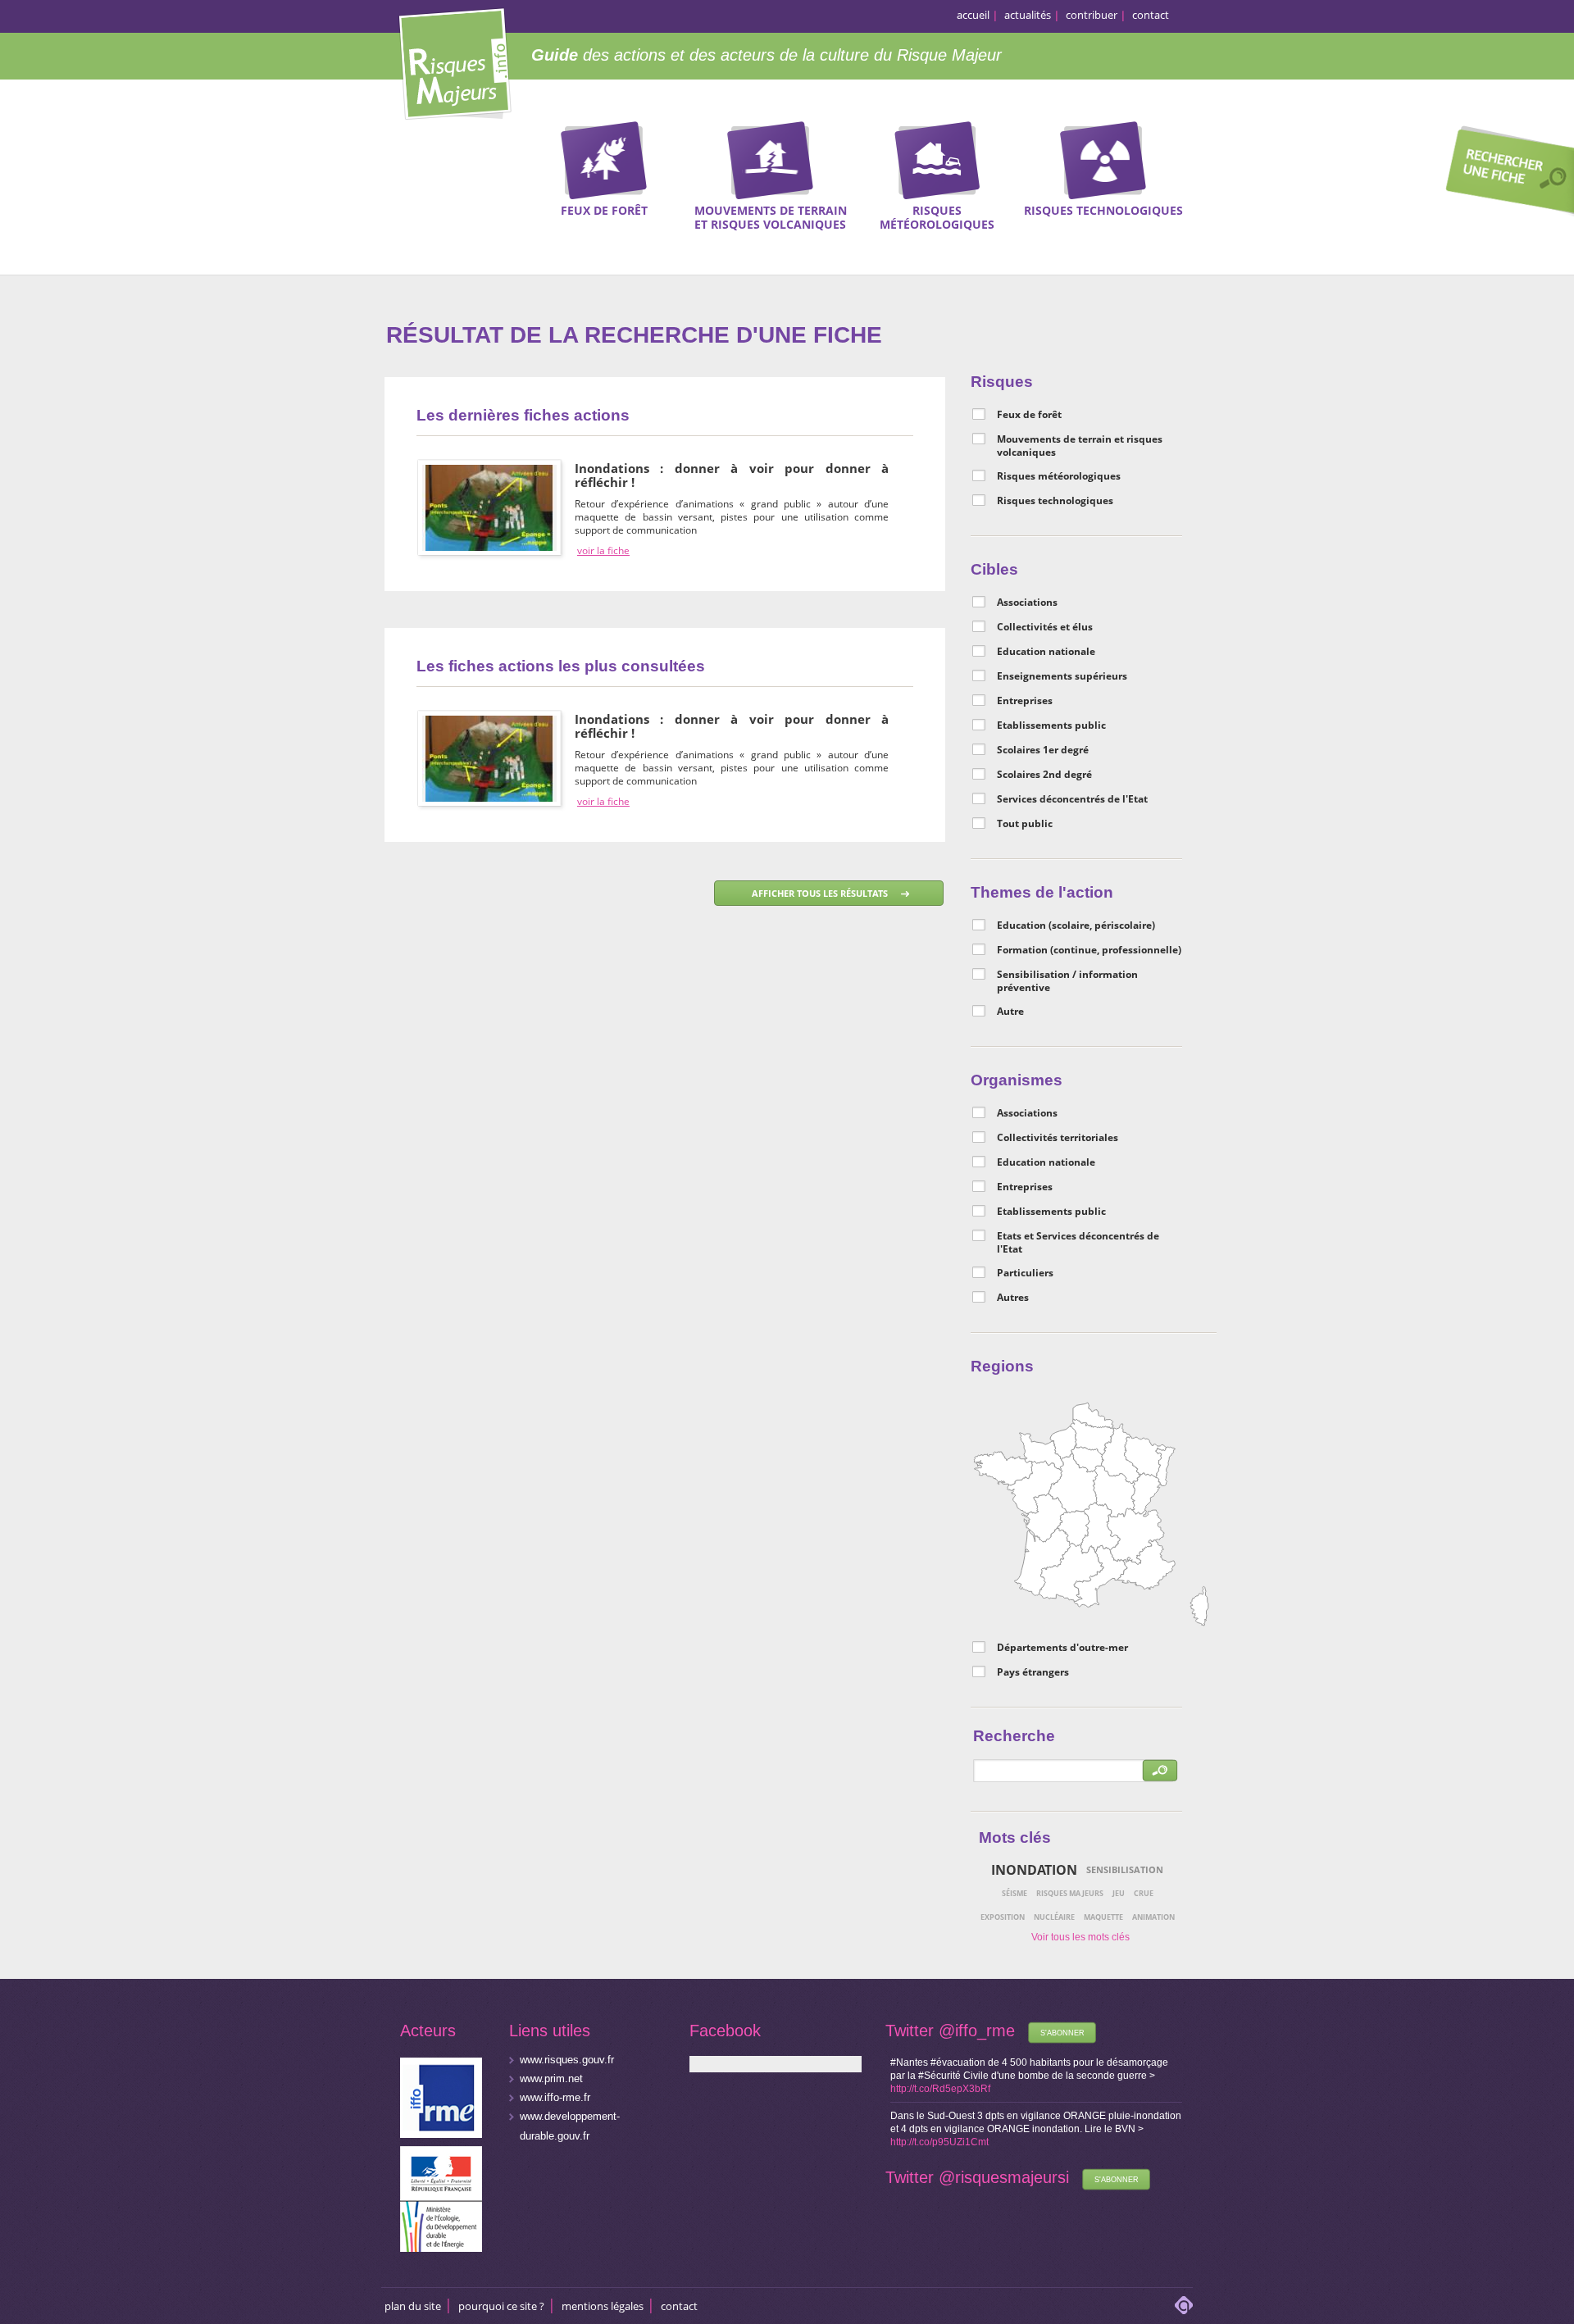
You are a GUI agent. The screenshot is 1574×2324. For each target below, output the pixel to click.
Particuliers (1025, 1273)
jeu (1119, 1893)
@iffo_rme (977, 2031)
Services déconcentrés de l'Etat (1072, 799)
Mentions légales (603, 2306)
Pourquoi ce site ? (501, 2306)
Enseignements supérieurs (1062, 676)
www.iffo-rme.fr (555, 2097)
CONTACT (679, 2306)
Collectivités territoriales (1058, 1138)
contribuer (1092, 15)
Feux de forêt (1029, 415)
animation (1153, 1917)
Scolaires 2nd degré (1044, 775)
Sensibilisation (1125, 1869)
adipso (1184, 2305)
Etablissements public (1051, 725)
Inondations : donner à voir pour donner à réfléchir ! (732, 475)
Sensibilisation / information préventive (1067, 981)
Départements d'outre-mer (1062, 1648)
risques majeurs (1070, 1893)
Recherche (1504, 173)
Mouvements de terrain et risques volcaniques (1080, 446)
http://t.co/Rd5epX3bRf (940, 2089)
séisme (1014, 1893)
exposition (1003, 1917)
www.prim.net (551, 2078)
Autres (1013, 1298)
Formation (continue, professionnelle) (1089, 950)
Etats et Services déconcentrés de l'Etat (1078, 1243)
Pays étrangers (1033, 1672)
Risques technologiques (1055, 501)
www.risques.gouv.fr (567, 2060)
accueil (973, 15)
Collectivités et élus (1045, 627)
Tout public (1025, 824)
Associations (1027, 603)
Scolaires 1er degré (1043, 750)
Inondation (1034, 1870)
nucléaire (1054, 1917)
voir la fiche (603, 551)
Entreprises (1025, 701)
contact (1151, 15)
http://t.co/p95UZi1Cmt (939, 2142)
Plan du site (413, 2306)
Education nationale (1046, 652)
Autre (1010, 1012)
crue (1144, 1893)
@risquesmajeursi (1004, 2177)
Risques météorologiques (1059, 476)
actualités (1028, 15)
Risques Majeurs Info (455, 61)
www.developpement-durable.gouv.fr (570, 2126)
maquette (1103, 1917)
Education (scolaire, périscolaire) (1076, 926)
